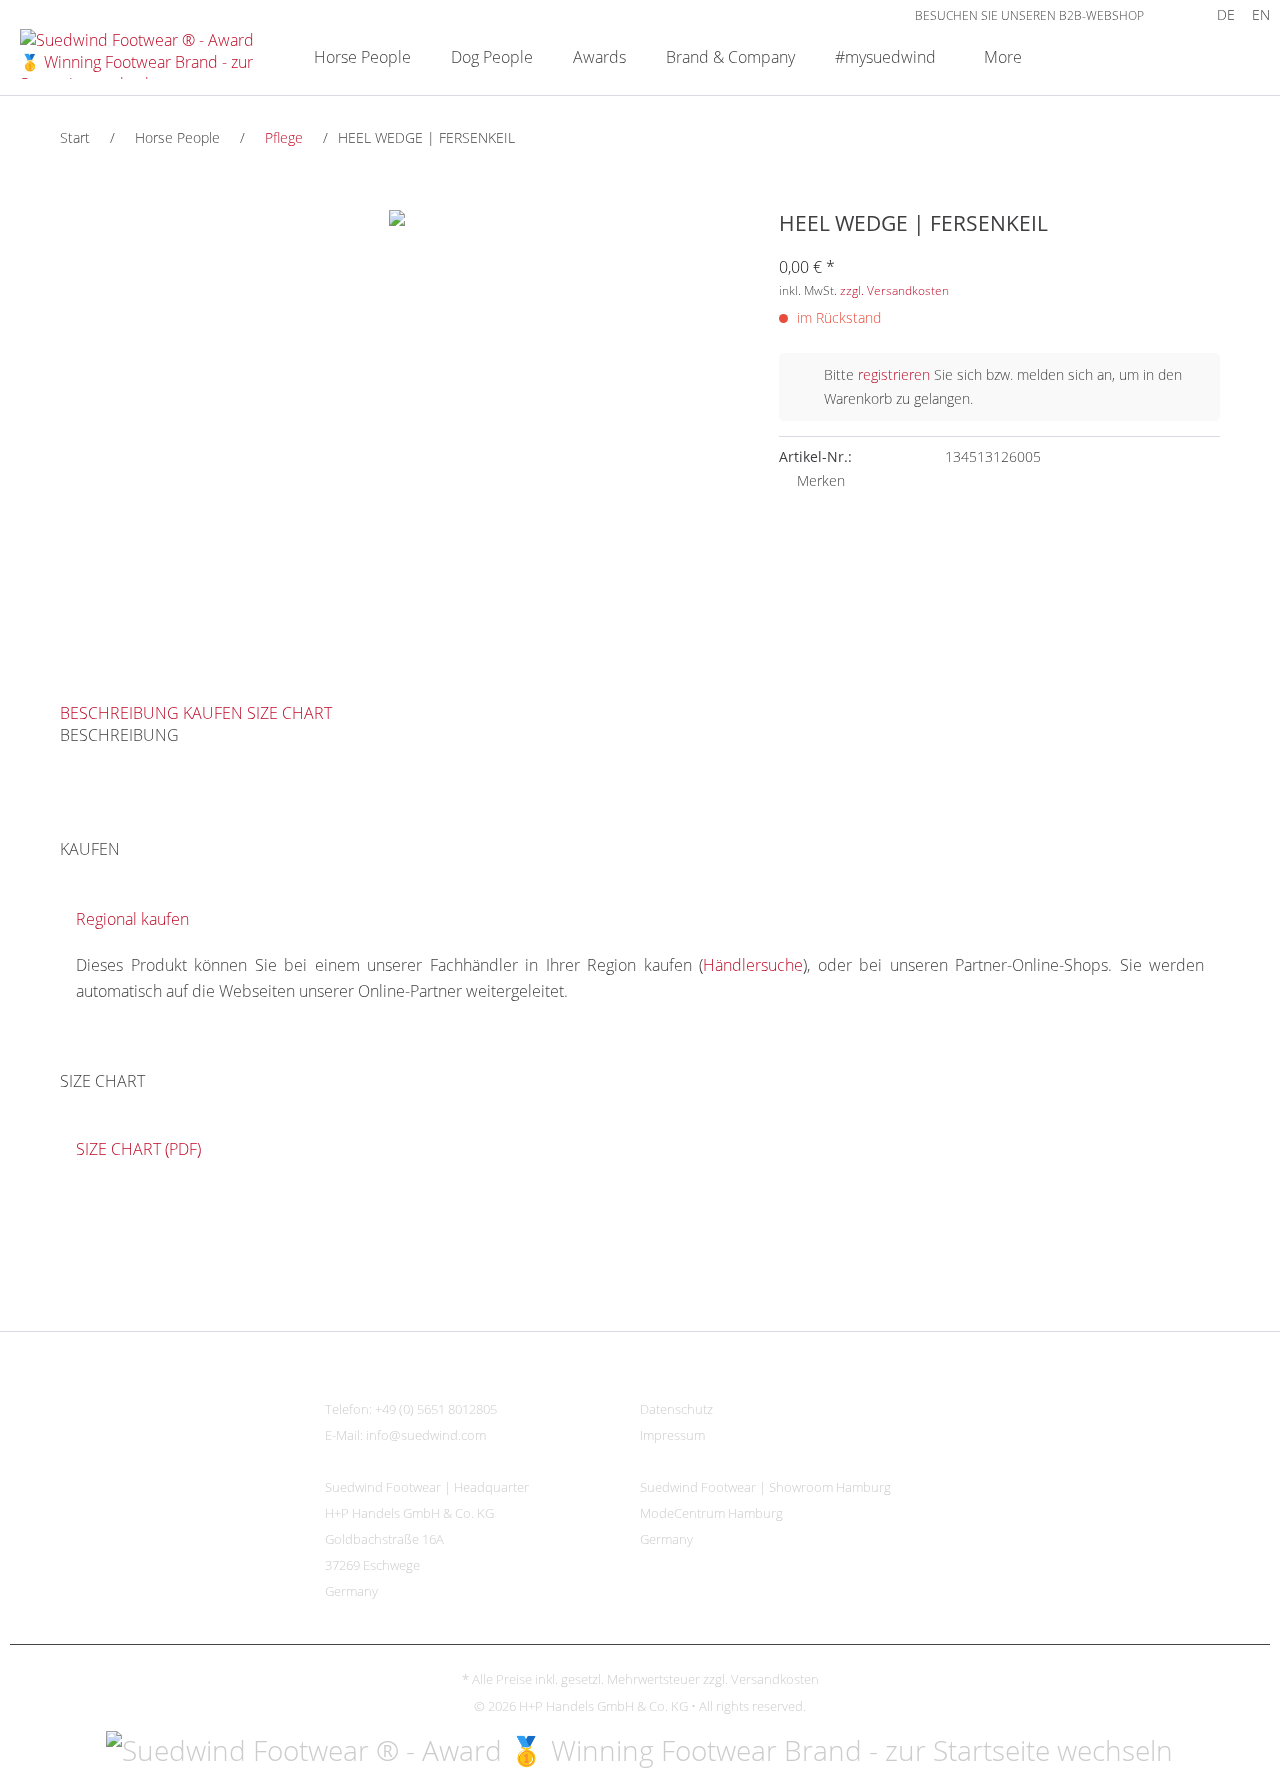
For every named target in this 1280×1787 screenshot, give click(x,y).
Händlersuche (753, 965)
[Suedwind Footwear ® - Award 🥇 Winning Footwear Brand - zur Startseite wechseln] (141, 54)
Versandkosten (775, 1679)
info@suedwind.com (426, 1435)
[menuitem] (1174, 14)
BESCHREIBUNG (119, 713)
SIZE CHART (289, 713)
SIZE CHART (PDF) (138, 1149)
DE (1226, 14)
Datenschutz (676, 1409)
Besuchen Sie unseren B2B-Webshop (1029, 15)
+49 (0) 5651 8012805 (436, 1409)
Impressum (672, 1435)
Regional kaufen (132, 919)
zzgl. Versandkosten (894, 290)
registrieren (894, 374)
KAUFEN (213, 713)
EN (1261, 14)
